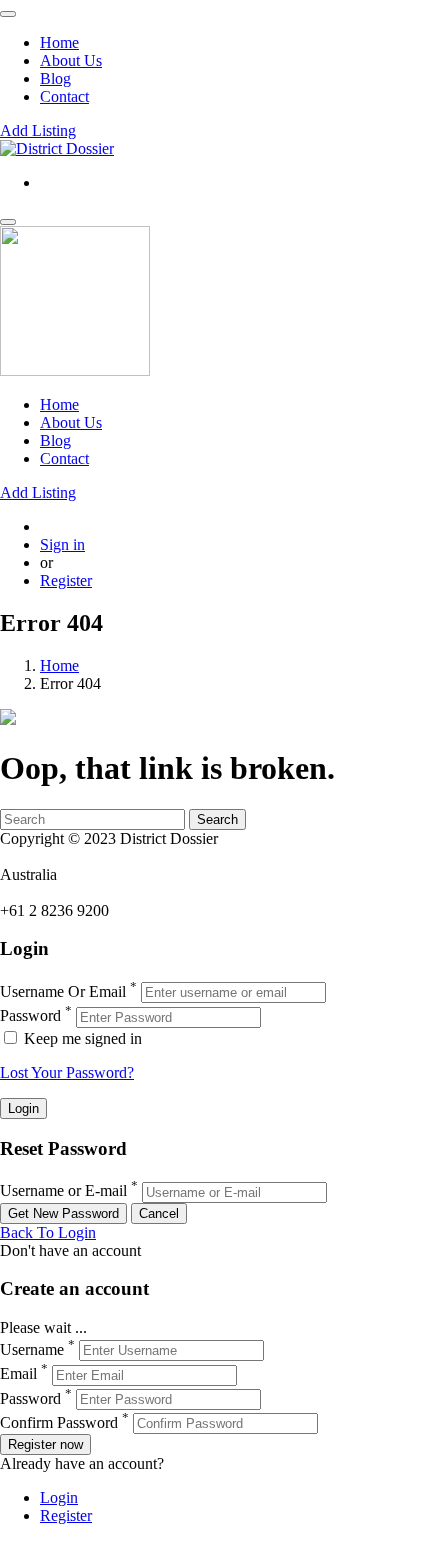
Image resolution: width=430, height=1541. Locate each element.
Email (18, 1374)
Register (66, 580)
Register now (45, 1444)
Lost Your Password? (67, 1072)
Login (59, 1497)
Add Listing (38, 130)
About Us (71, 60)
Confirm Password (59, 1422)
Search (217, 819)
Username (32, 1349)
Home (59, 42)
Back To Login (48, 1232)
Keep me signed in (81, 1038)
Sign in (62, 544)
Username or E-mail (63, 1191)
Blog (55, 78)
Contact (64, 96)
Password (30, 1016)
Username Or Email (63, 991)
